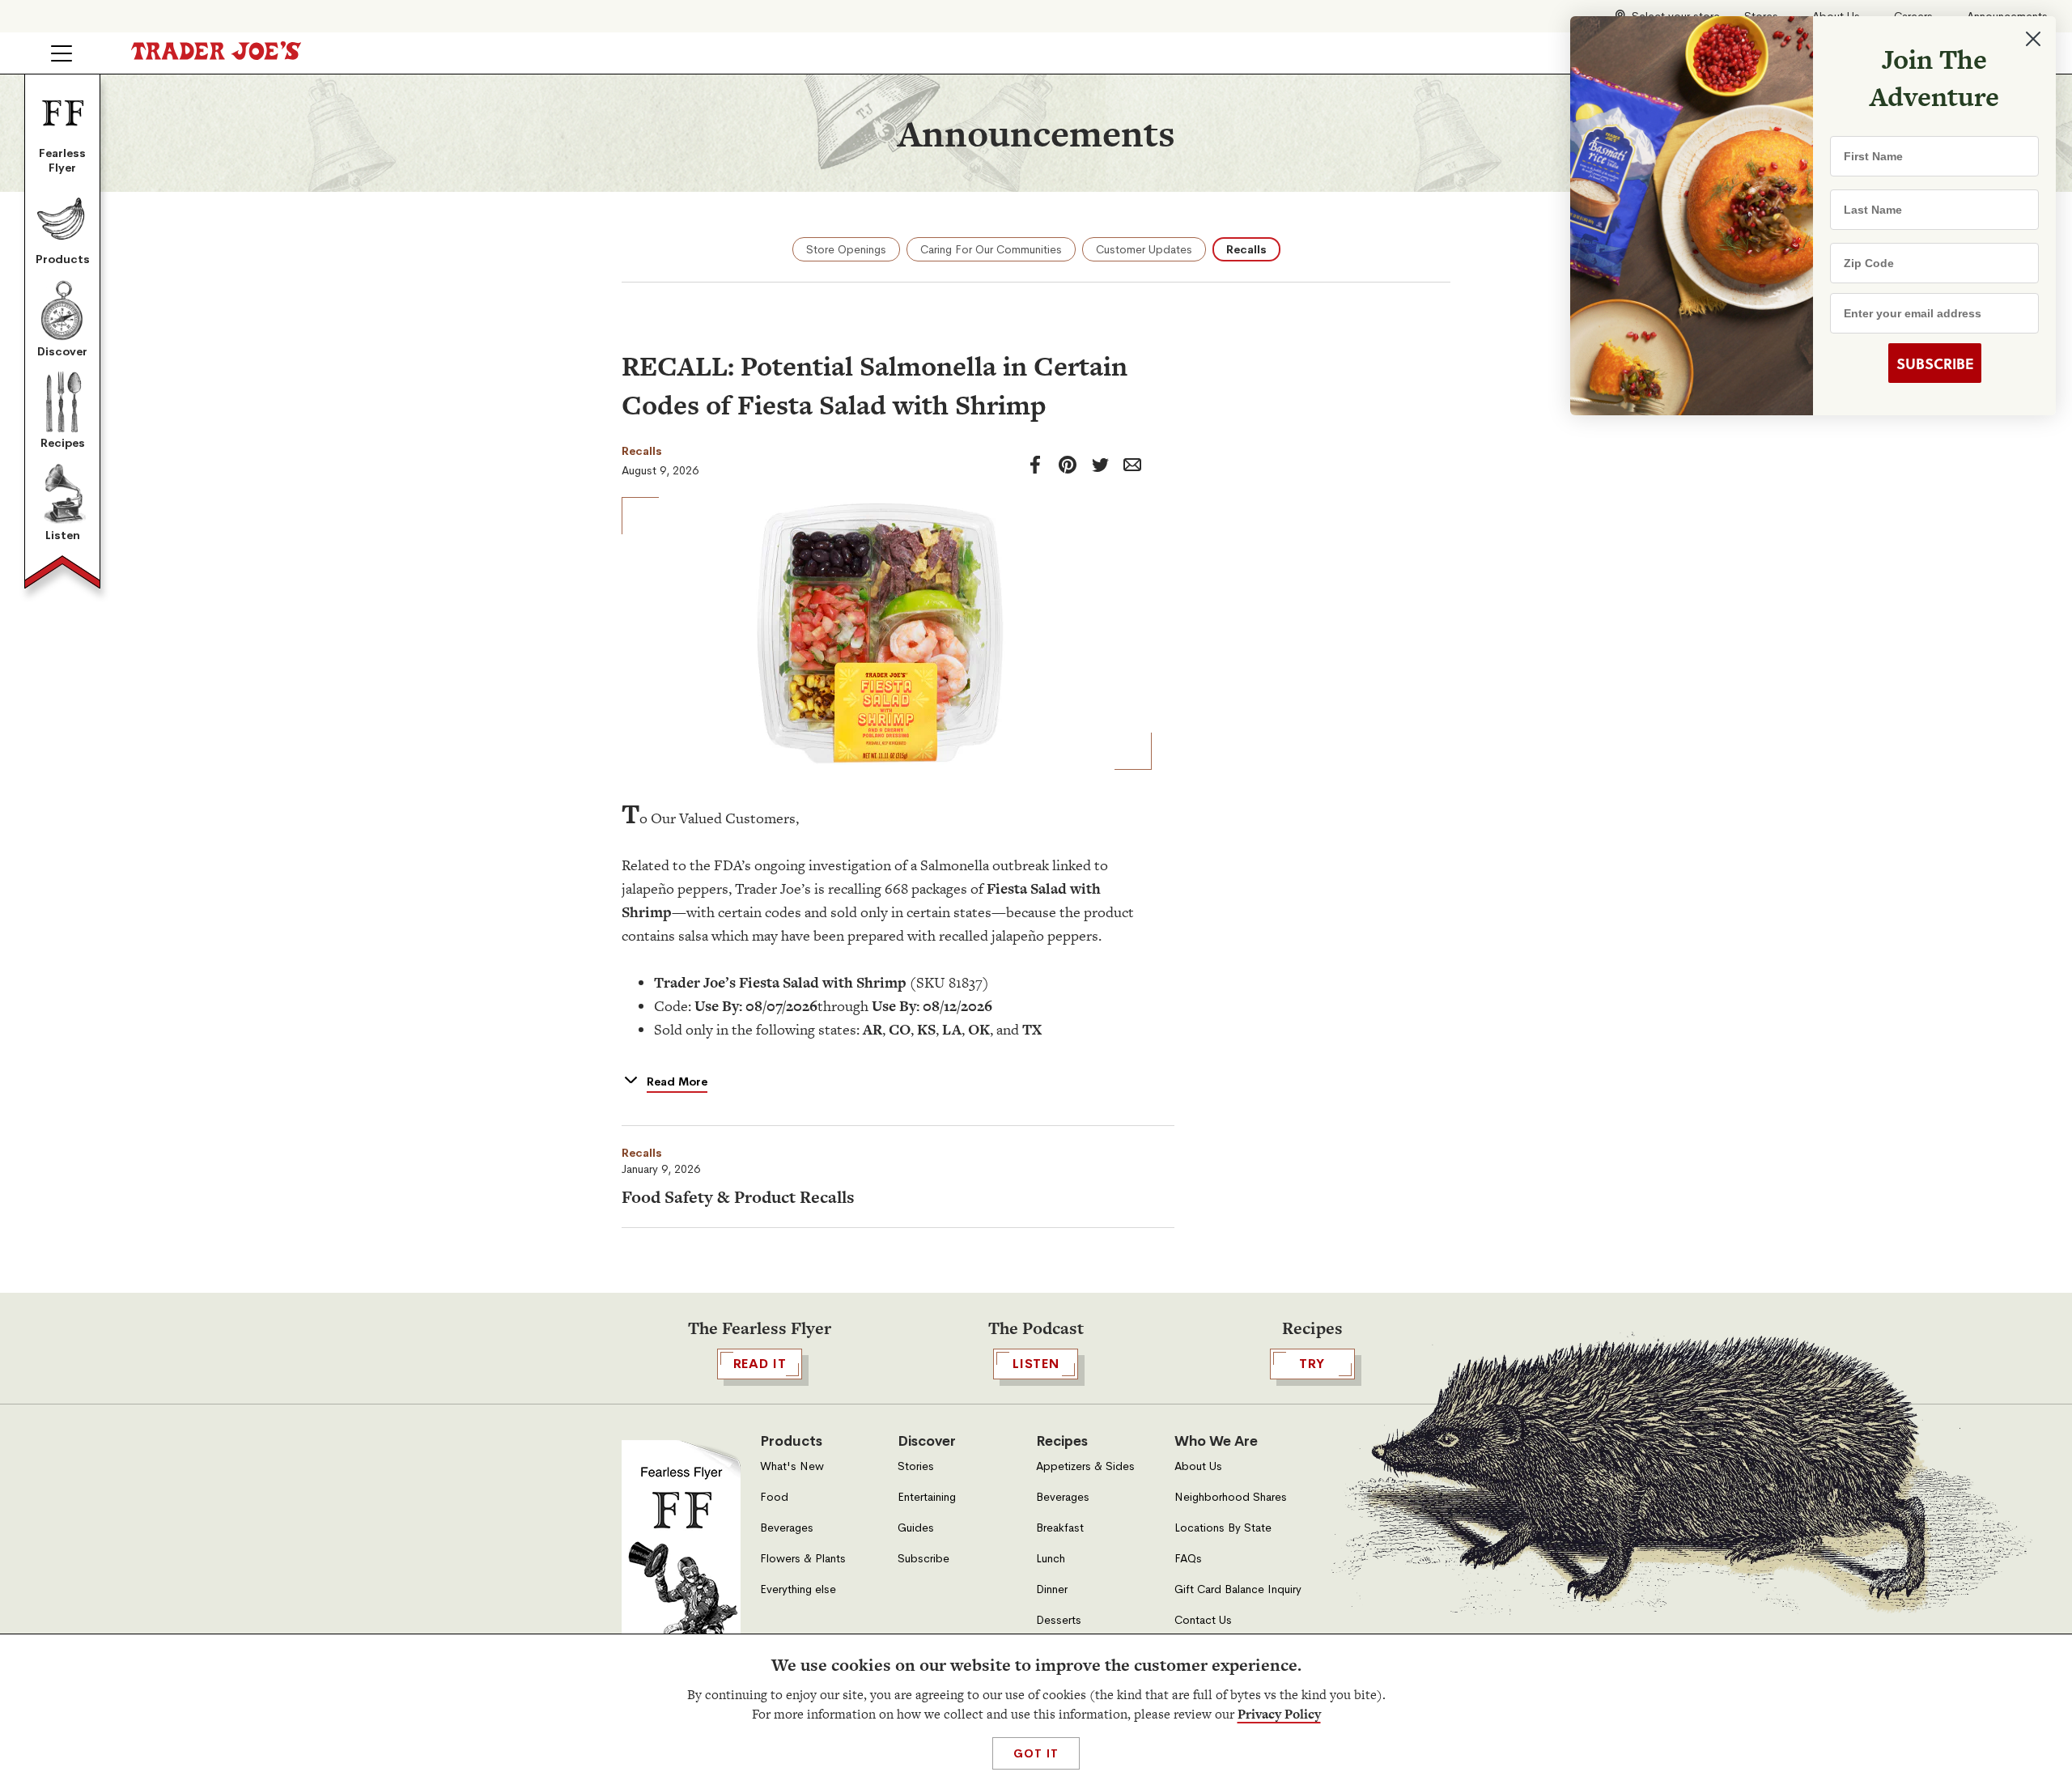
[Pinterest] (1068, 465)
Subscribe (923, 1559)
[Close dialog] (2033, 39)
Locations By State (1223, 1528)
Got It (1036, 1753)
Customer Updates (1144, 249)
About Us (1198, 1466)
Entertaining (927, 1497)
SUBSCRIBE (1935, 363)
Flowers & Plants (803, 1559)
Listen (63, 535)
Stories (916, 1466)
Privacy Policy (1279, 1714)
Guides (916, 1528)
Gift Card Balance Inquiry (1238, 1589)
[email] (1132, 465)
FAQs (1188, 1559)
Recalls (1246, 249)
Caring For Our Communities (991, 249)
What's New (792, 1466)
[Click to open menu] (62, 53)
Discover (62, 351)
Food (774, 1497)
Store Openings (846, 249)
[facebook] (1035, 465)
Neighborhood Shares (1231, 1497)
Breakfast (1060, 1528)
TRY (1312, 1364)
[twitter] (1100, 465)
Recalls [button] (642, 1153)
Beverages (787, 1528)
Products (63, 259)
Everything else (798, 1589)
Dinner (1052, 1589)
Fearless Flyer (62, 160)
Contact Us (1203, 1620)
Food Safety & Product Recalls (738, 1197)
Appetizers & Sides (1085, 1466)
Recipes (63, 443)
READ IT (760, 1364)
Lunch (1051, 1559)
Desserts (1059, 1620)
